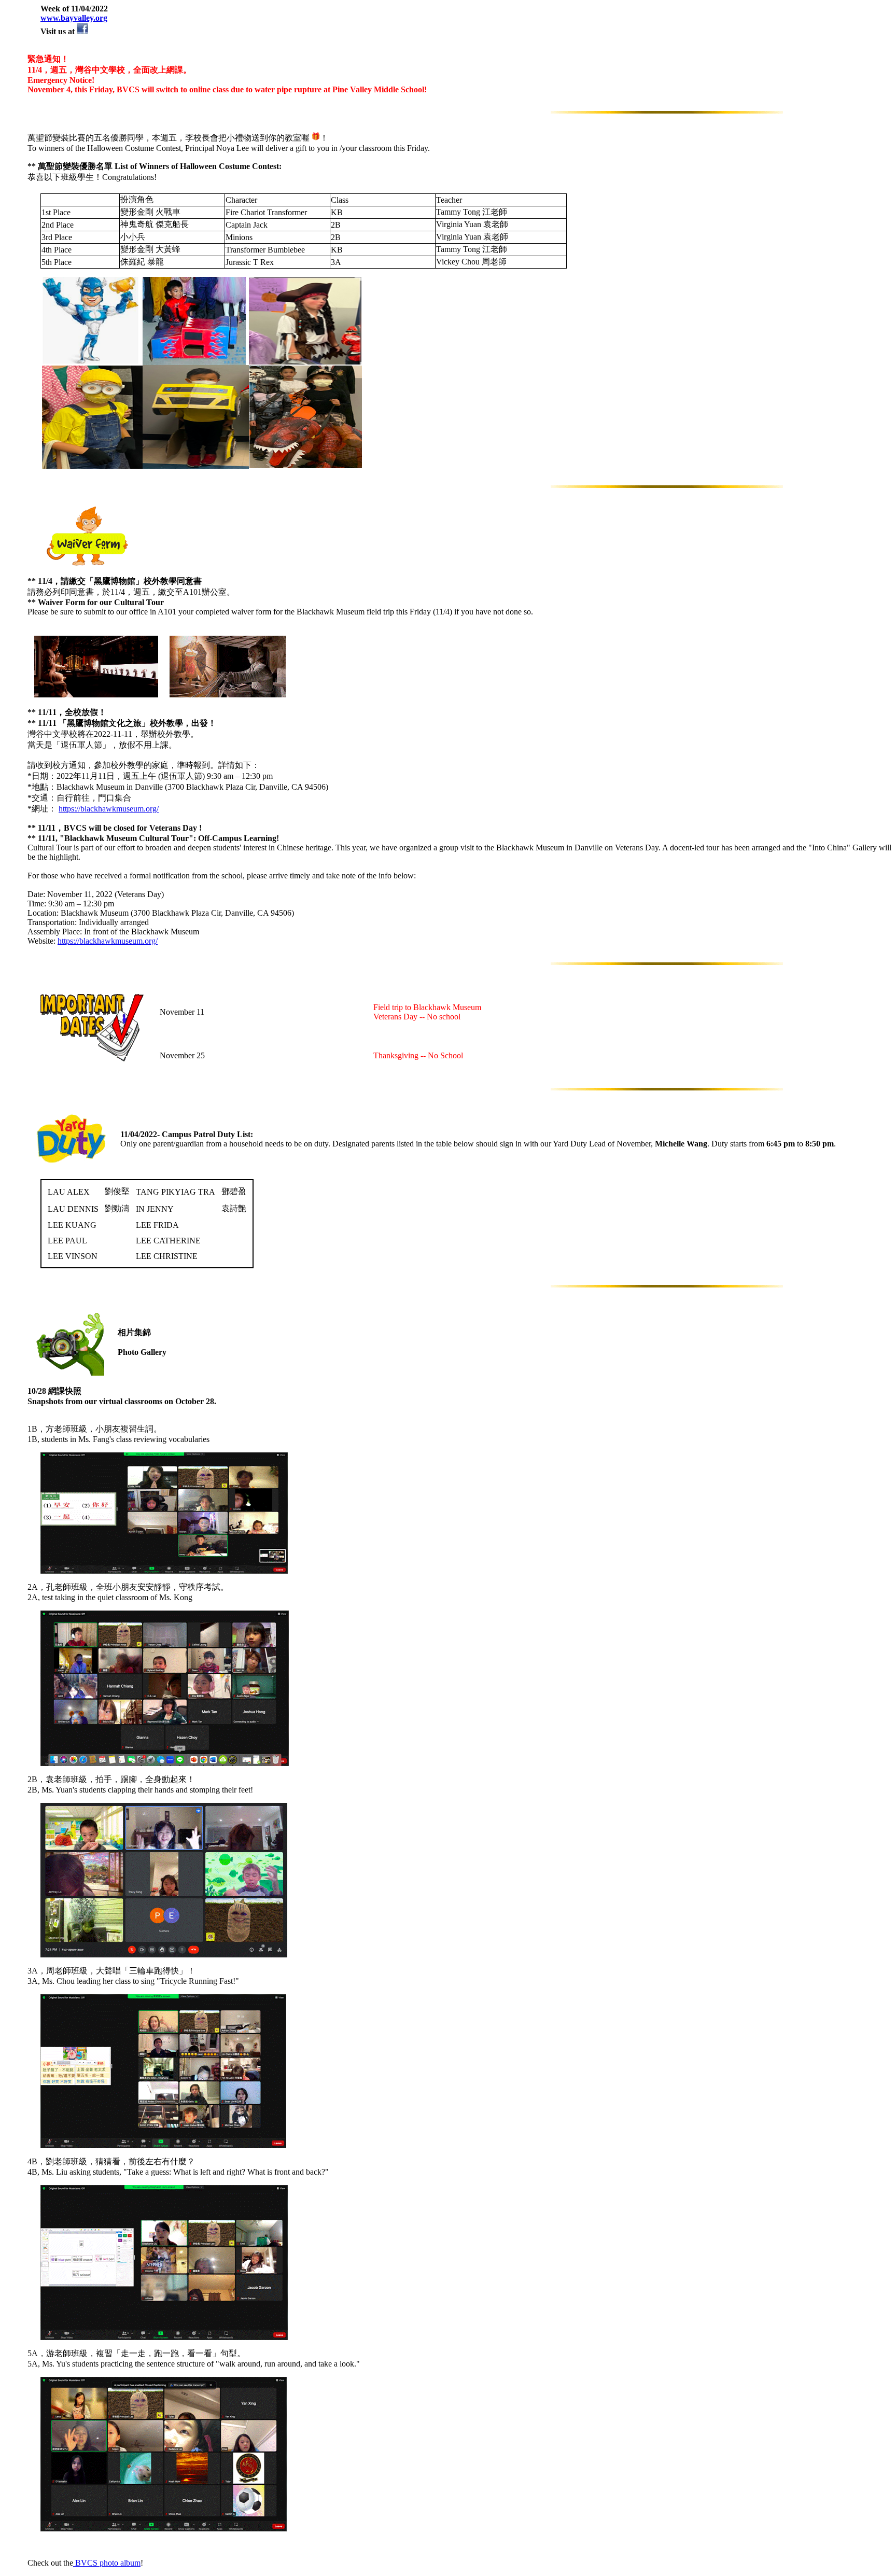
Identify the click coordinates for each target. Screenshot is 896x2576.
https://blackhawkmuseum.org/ (109, 809)
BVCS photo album (107, 2563)
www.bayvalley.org (74, 18)
